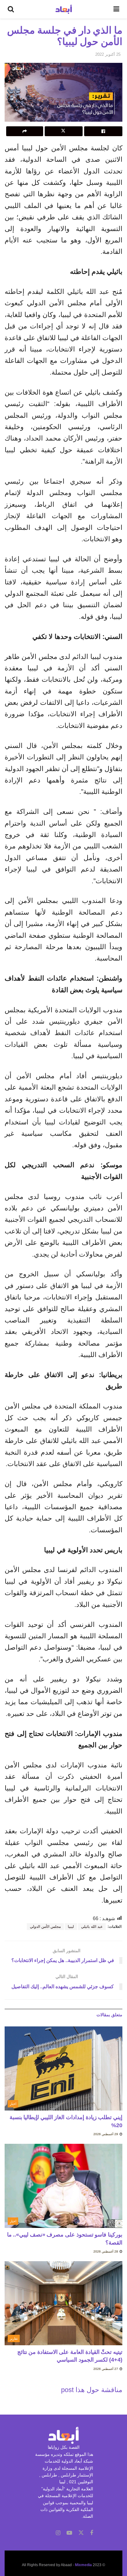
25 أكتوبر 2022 (108, 54)
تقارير (14, 2338)
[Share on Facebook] (103, 131)
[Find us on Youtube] (69, 2533)
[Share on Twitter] (64, 131)
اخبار (13, 2104)
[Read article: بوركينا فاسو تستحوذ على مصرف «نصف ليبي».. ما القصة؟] (63, 2186)
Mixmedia (83, 2565)
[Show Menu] (116, 9)
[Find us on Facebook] (92, 2533)
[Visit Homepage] (64, 9)
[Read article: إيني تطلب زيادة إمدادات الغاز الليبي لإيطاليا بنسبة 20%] (63, 2068)
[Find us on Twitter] (81, 2533)
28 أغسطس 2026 (106, 2251)
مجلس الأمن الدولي (45, 1927)
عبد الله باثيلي (92, 1927)
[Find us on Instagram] (58, 2533)
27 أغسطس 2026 (106, 2369)
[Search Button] (11, 9)
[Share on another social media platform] (25, 131)
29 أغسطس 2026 (106, 2134)
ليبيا (71, 1927)
